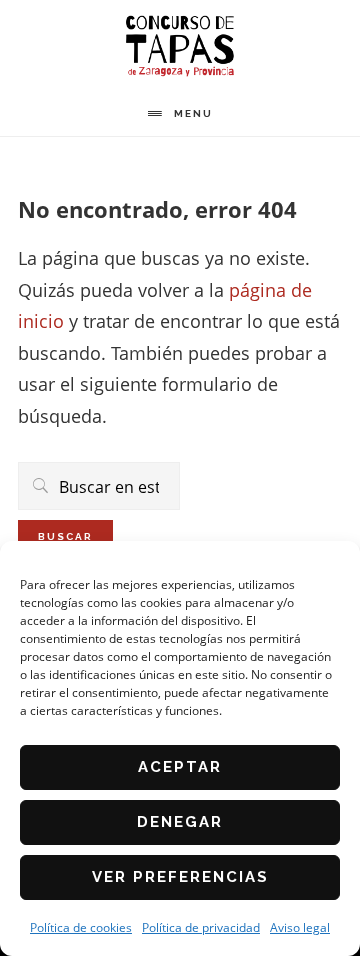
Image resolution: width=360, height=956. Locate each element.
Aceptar (180, 767)
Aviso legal (300, 927)
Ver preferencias (180, 877)
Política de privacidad (201, 927)
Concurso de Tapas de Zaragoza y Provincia (180, 45)
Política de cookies (81, 927)
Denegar (180, 822)
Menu (193, 113)
